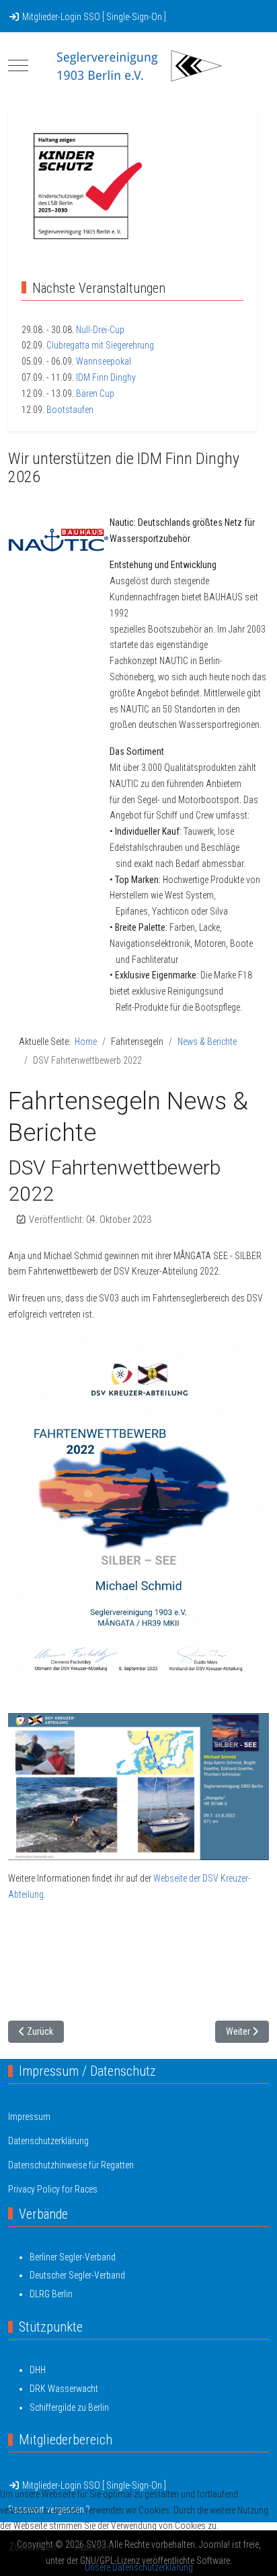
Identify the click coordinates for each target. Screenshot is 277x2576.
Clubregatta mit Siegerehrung (100, 345)
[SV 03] (138, 66)
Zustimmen (32, 2547)
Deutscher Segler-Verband (77, 2275)
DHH (38, 2370)
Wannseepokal (104, 361)
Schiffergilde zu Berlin (69, 2407)
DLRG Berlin (51, 2294)
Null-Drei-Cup (100, 330)
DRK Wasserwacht (64, 2389)
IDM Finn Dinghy (106, 377)
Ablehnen (94, 2547)
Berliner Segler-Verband (73, 2257)
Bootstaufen (70, 410)
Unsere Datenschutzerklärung (139, 2567)
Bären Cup (95, 394)
